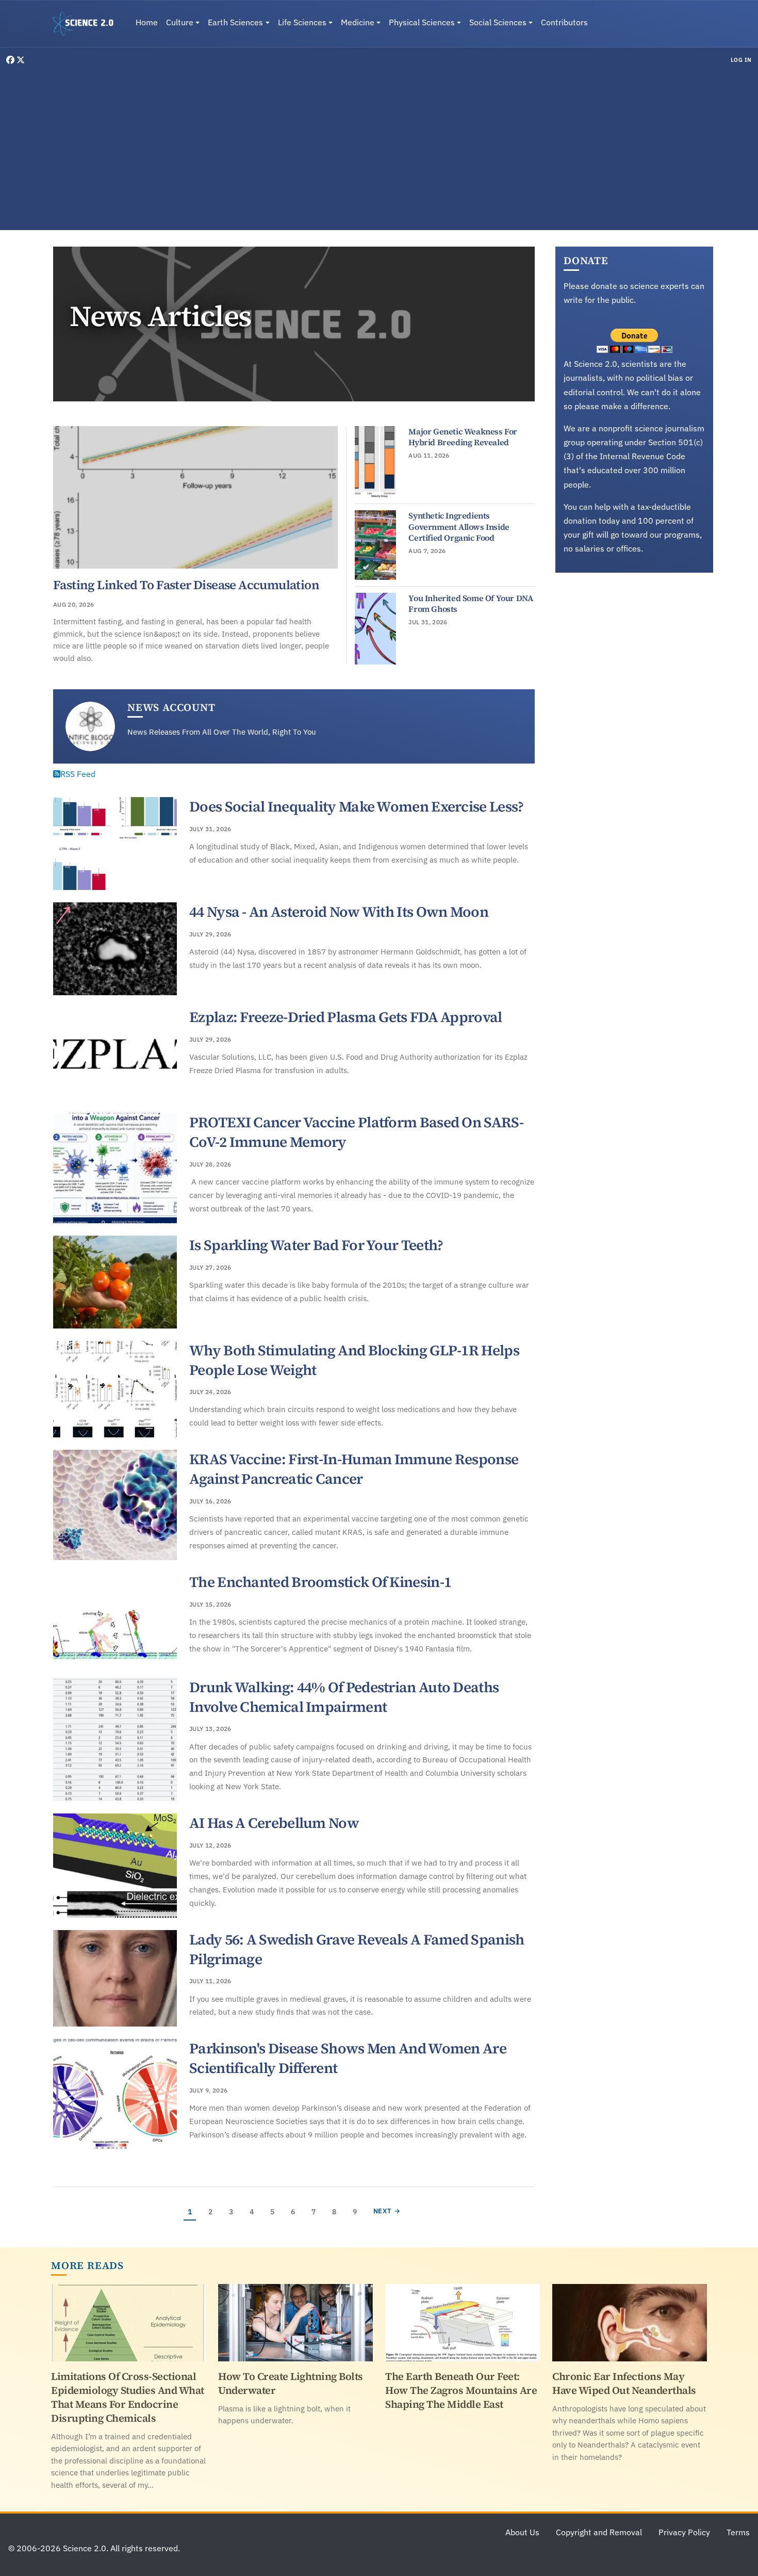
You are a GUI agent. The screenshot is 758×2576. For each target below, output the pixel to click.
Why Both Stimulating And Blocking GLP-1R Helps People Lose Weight (354, 1360)
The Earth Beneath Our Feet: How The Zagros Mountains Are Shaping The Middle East (461, 2390)
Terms (738, 2532)
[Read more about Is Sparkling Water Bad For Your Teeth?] (115, 1282)
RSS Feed (78, 774)
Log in (741, 60)
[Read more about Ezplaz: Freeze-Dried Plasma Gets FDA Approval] (115, 1054)
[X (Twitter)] (21, 60)
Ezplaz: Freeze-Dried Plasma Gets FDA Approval (346, 1017)
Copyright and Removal (599, 2532)
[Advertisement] (379, 147)
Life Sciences (302, 22)
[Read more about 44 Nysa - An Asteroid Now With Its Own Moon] (115, 949)
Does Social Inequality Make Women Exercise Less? (356, 806)
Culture (180, 22)
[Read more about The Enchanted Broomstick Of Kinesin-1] (115, 1619)
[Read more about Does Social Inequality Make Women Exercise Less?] (115, 844)
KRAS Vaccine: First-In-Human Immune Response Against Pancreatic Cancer (354, 1469)
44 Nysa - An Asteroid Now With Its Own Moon (339, 912)
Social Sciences (498, 22)
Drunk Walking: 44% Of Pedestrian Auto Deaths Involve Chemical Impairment (344, 1697)
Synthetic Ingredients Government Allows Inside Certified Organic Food (459, 526)
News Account (171, 707)
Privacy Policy (684, 2532)
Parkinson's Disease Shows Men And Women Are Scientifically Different (348, 2058)
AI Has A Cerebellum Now (274, 1823)
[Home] (87, 24)
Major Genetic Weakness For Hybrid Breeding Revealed (463, 437)
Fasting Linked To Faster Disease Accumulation (186, 585)
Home (147, 22)
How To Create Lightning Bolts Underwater (291, 2383)
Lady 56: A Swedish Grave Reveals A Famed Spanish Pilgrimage (357, 1949)
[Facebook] (11, 60)
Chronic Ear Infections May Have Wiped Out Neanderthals (624, 2383)
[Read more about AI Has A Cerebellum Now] (115, 1866)
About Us (522, 2532)
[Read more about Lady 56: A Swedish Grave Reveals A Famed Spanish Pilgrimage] (115, 1979)
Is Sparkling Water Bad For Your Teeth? (316, 1245)
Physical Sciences (422, 22)
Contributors (564, 22)
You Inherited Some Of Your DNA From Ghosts (471, 604)
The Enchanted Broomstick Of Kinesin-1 (320, 1582)
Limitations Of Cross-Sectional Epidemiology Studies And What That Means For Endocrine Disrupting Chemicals (128, 2397)
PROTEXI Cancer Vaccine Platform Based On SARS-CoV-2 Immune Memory (356, 1132)
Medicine (358, 22)
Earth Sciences (235, 22)
